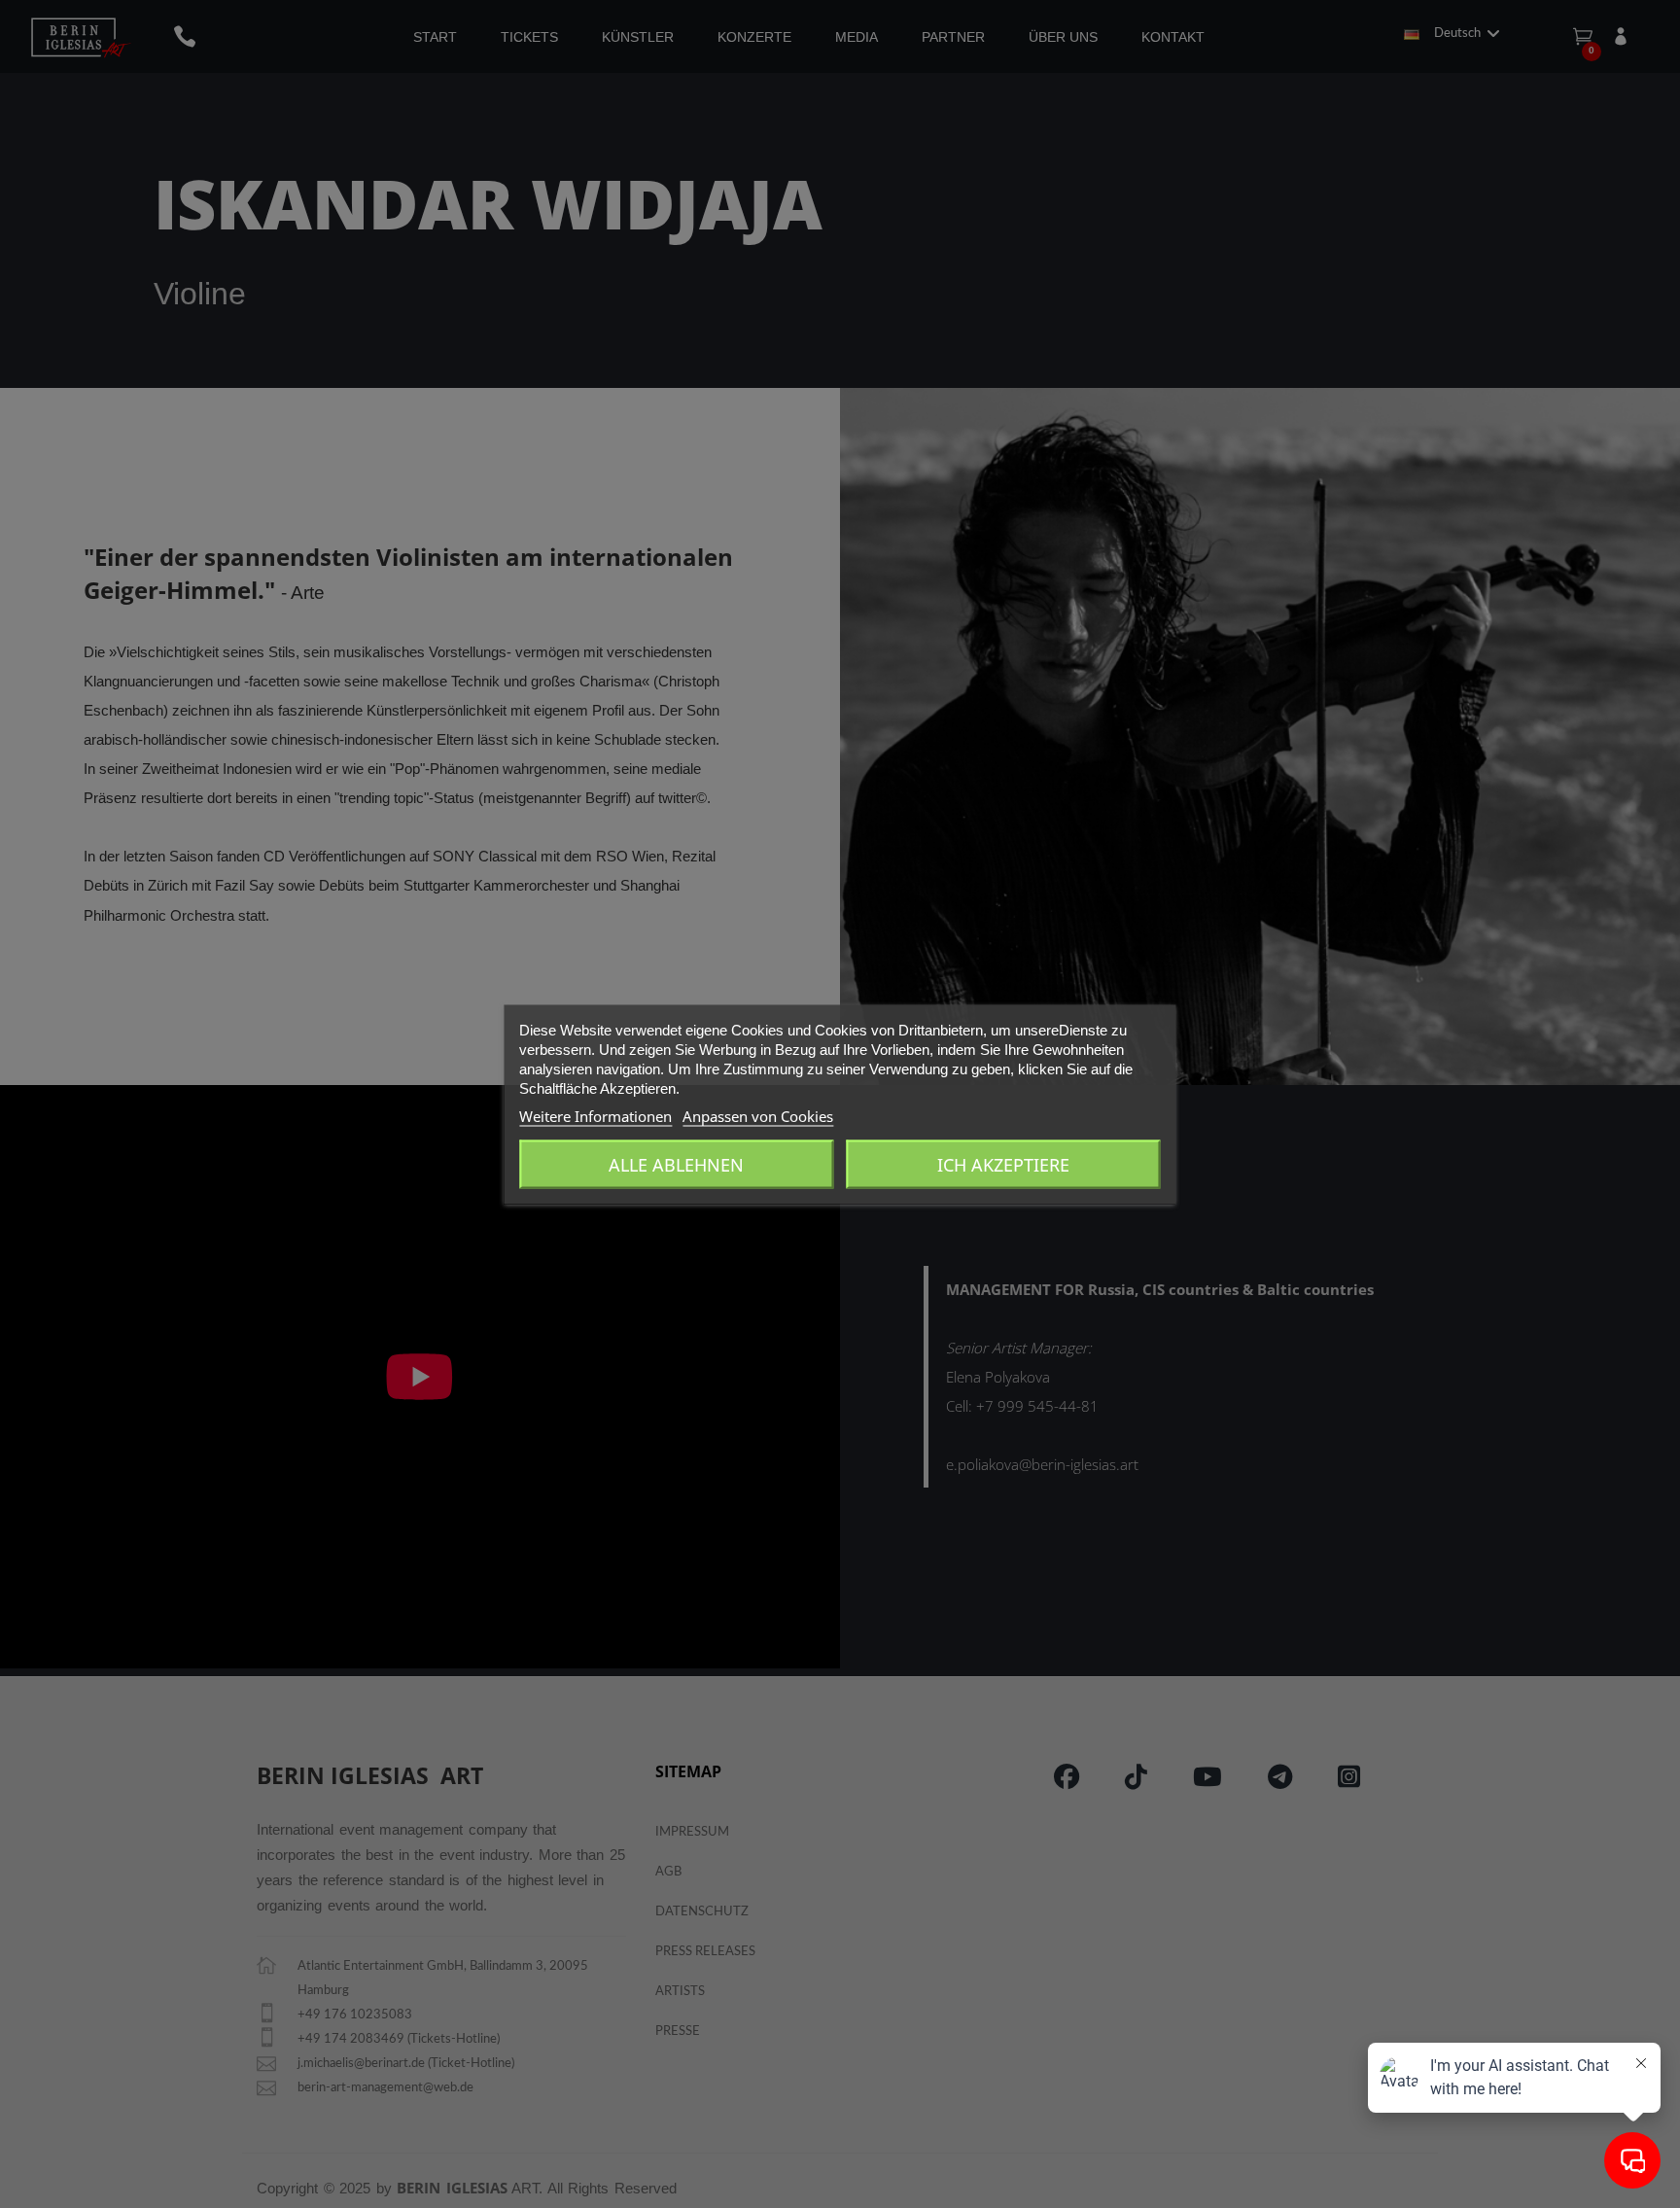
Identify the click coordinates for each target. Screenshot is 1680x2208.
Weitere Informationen (595, 1115)
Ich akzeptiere (1003, 1164)
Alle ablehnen (676, 1164)
